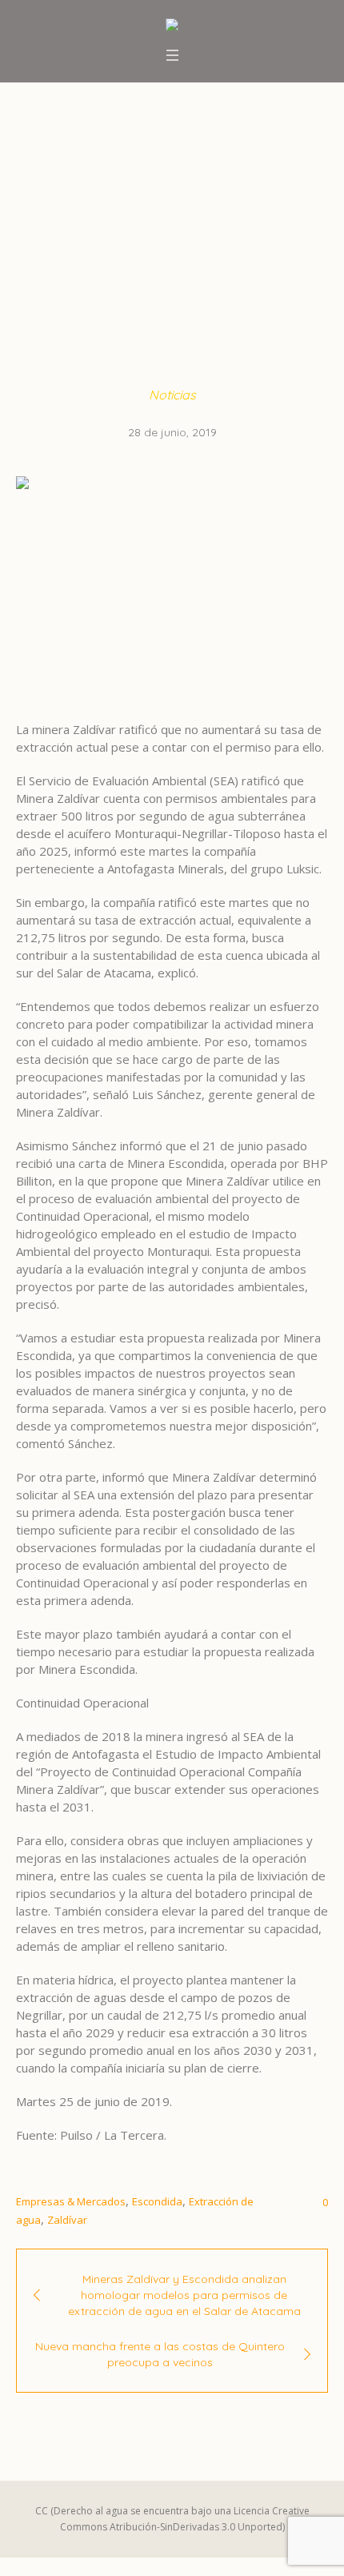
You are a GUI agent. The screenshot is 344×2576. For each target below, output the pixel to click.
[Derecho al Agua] (172, 26)
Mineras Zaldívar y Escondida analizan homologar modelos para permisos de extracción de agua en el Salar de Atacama (184, 2295)
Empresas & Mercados (71, 2201)
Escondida (157, 2201)
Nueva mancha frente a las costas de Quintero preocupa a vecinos (160, 2354)
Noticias (100, 262)
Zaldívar (67, 2220)
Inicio (49, 262)
